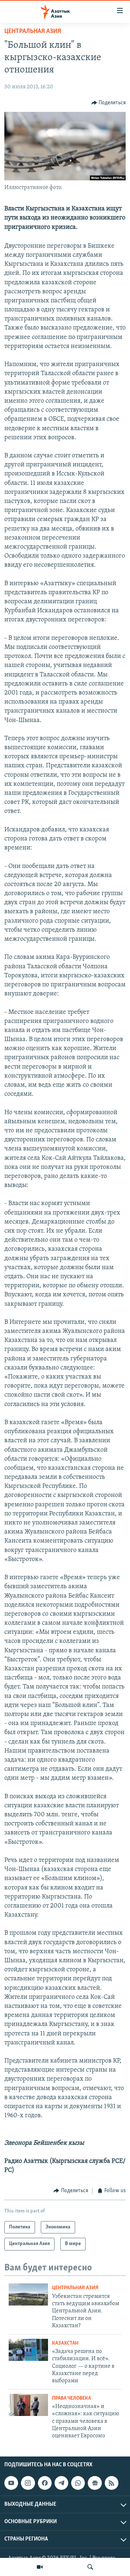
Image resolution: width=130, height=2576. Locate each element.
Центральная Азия (33, 32)
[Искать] (90, 2567)
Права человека (71, 2398)
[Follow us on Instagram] (28, 2483)
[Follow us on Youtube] (11, 2483)
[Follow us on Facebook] (45, 2483)
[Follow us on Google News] (95, 2483)
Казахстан (65, 2343)
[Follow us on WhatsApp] (78, 2483)
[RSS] (112, 2483)
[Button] (109, 103)
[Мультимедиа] (40, 2567)
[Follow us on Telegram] (61, 2483)
